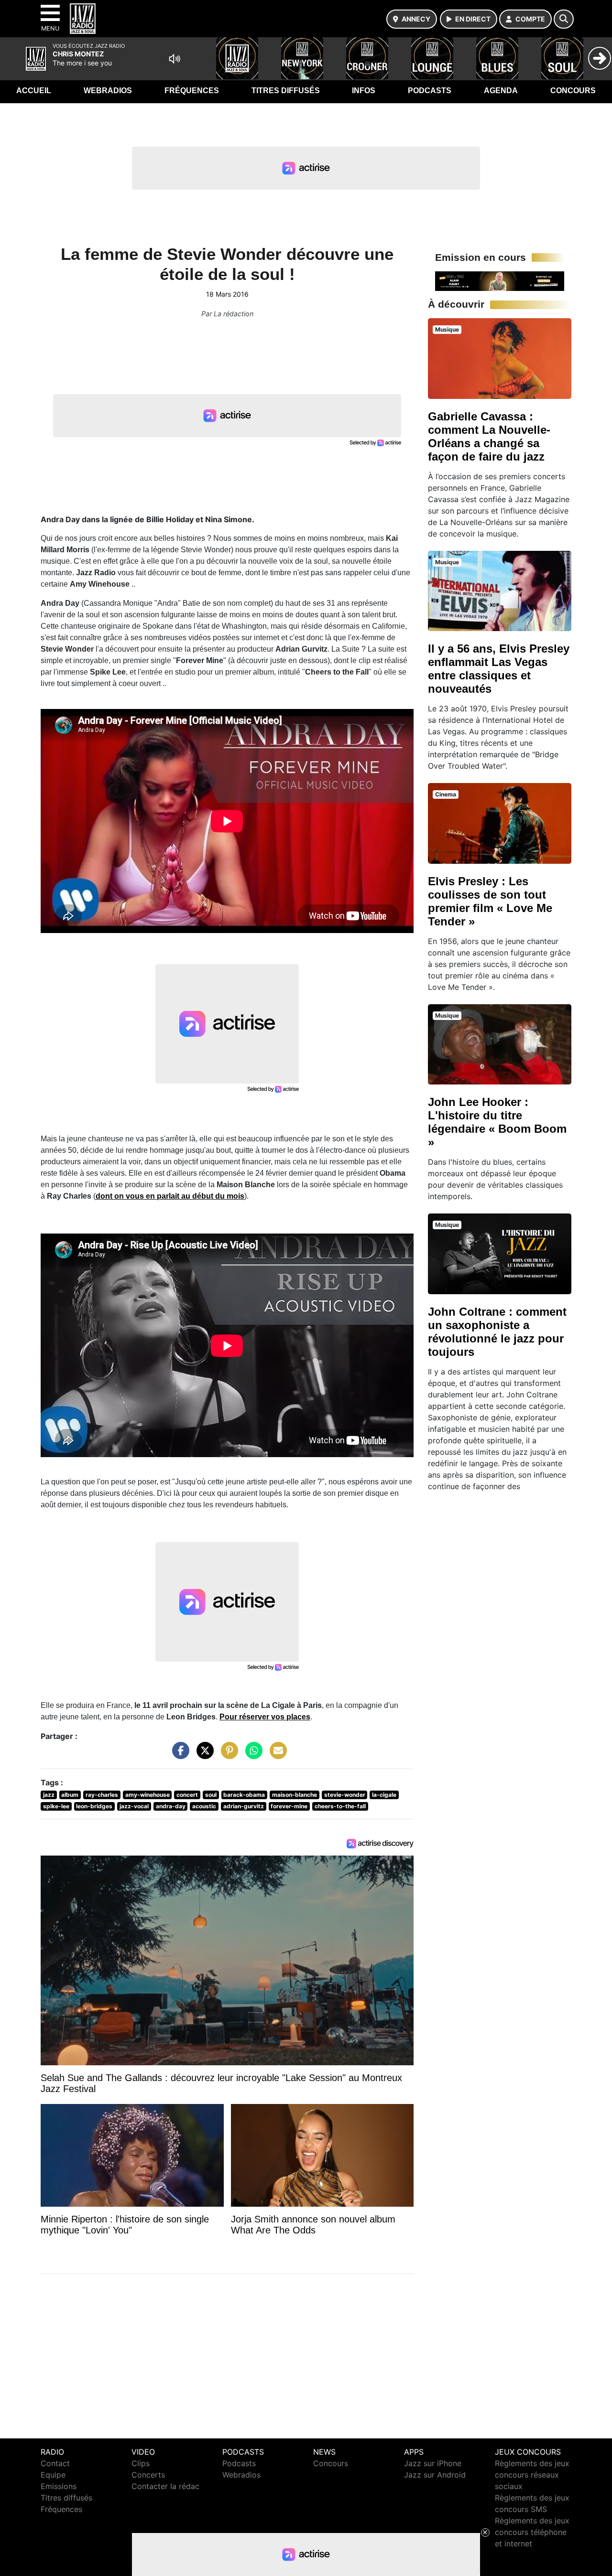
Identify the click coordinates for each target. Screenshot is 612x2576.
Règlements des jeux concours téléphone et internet (532, 2532)
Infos (364, 91)
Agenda (501, 91)
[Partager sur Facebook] (178, 1755)
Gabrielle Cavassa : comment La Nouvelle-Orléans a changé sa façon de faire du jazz (489, 436)
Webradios (108, 91)
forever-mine (289, 1806)
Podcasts (430, 91)
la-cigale (384, 1795)
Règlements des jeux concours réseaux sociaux (532, 2475)
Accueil (34, 91)
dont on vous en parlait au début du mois (170, 1196)
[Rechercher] (564, 19)
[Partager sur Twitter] (203, 1755)
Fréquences (192, 91)
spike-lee (56, 1806)
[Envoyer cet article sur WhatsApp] (251, 1755)
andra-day (171, 1806)
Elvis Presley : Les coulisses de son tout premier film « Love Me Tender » (490, 901)
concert (187, 1795)
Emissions (59, 2486)
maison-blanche (295, 1795)
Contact (55, 2463)
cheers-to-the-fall (340, 1806)
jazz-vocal (134, 1806)
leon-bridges (94, 1806)
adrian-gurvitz (244, 1806)
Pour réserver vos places (265, 1717)
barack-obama (244, 1795)
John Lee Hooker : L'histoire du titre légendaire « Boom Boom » (497, 1122)
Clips (141, 2463)
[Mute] (175, 59)
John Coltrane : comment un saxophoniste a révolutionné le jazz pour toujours (497, 1332)
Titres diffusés (286, 91)
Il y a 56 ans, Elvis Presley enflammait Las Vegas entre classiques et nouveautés (499, 669)
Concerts (148, 2475)
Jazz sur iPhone (433, 2463)
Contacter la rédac (165, 2486)
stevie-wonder (345, 1795)
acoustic (204, 1806)
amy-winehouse (148, 1795)
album (70, 1795)
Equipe (53, 2475)
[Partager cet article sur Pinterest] (227, 1755)
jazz (49, 1795)
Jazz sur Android (435, 2475)
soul (211, 1795)
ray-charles (102, 1795)
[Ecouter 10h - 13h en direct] (500, 280)
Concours (573, 91)
